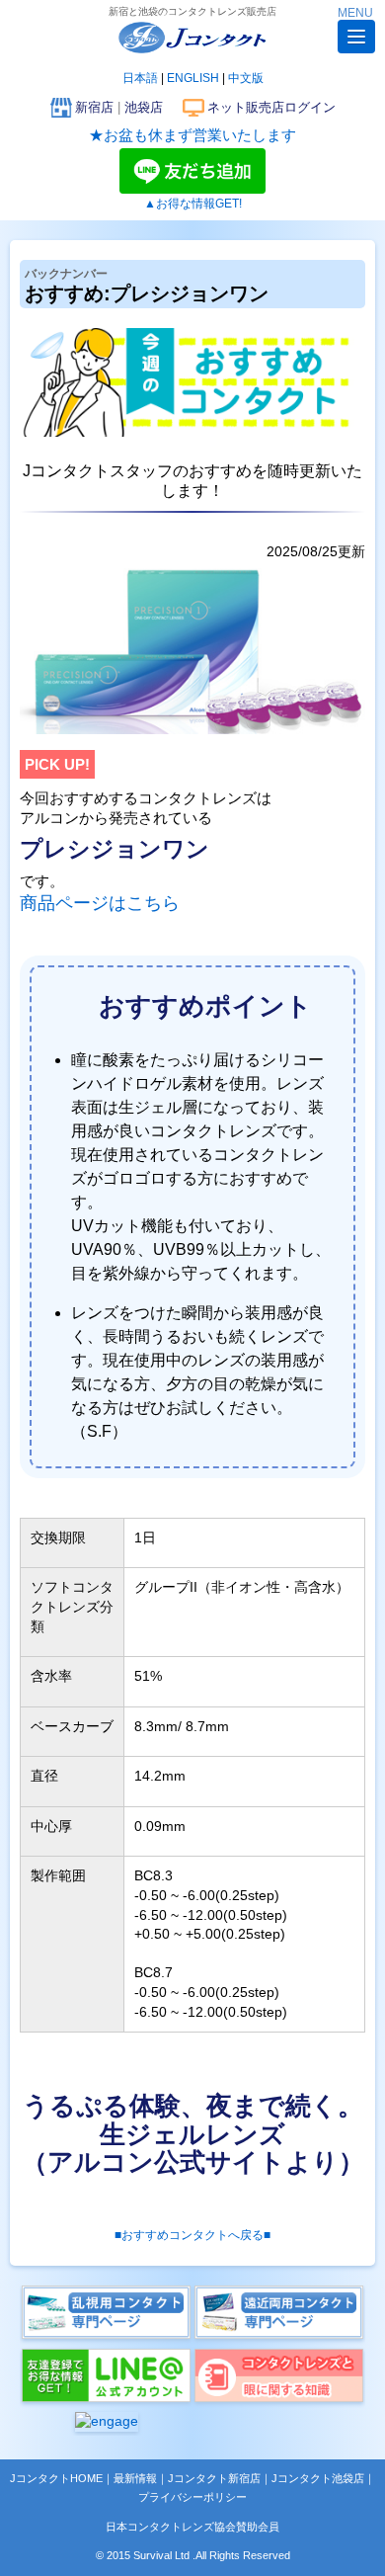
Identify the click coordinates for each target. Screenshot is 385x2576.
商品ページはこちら (100, 903)
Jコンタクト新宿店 (214, 2478)
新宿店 (94, 107)
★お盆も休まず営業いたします (192, 135)
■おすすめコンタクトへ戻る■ (192, 2235)
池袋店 (144, 107)
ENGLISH (193, 78)
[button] (356, 37)
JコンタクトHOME (56, 2478)
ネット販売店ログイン (271, 107)
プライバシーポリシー (192, 2497)
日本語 (140, 78)
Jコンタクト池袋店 (318, 2478)
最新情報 (135, 2478)
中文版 (246, 78)
